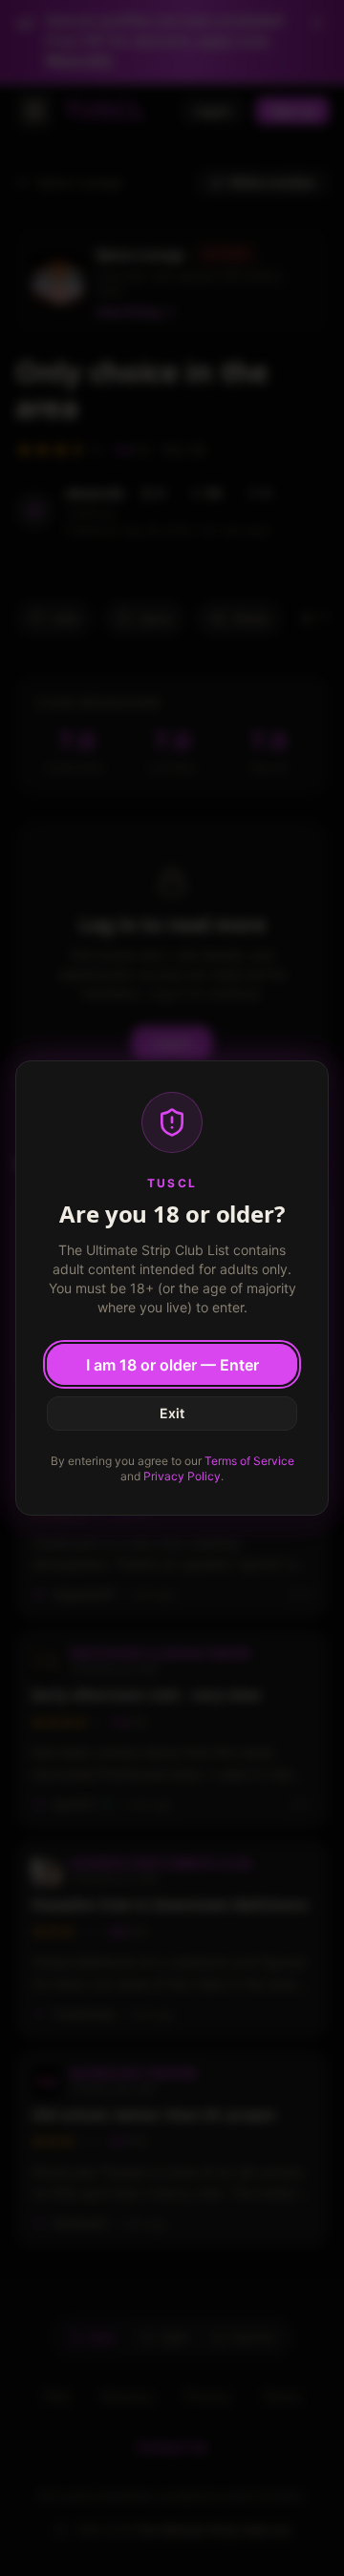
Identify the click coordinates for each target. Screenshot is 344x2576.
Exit (172, 1413)
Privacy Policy (182, 1476)
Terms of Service (249, 1461)
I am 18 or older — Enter (172, 1365)
